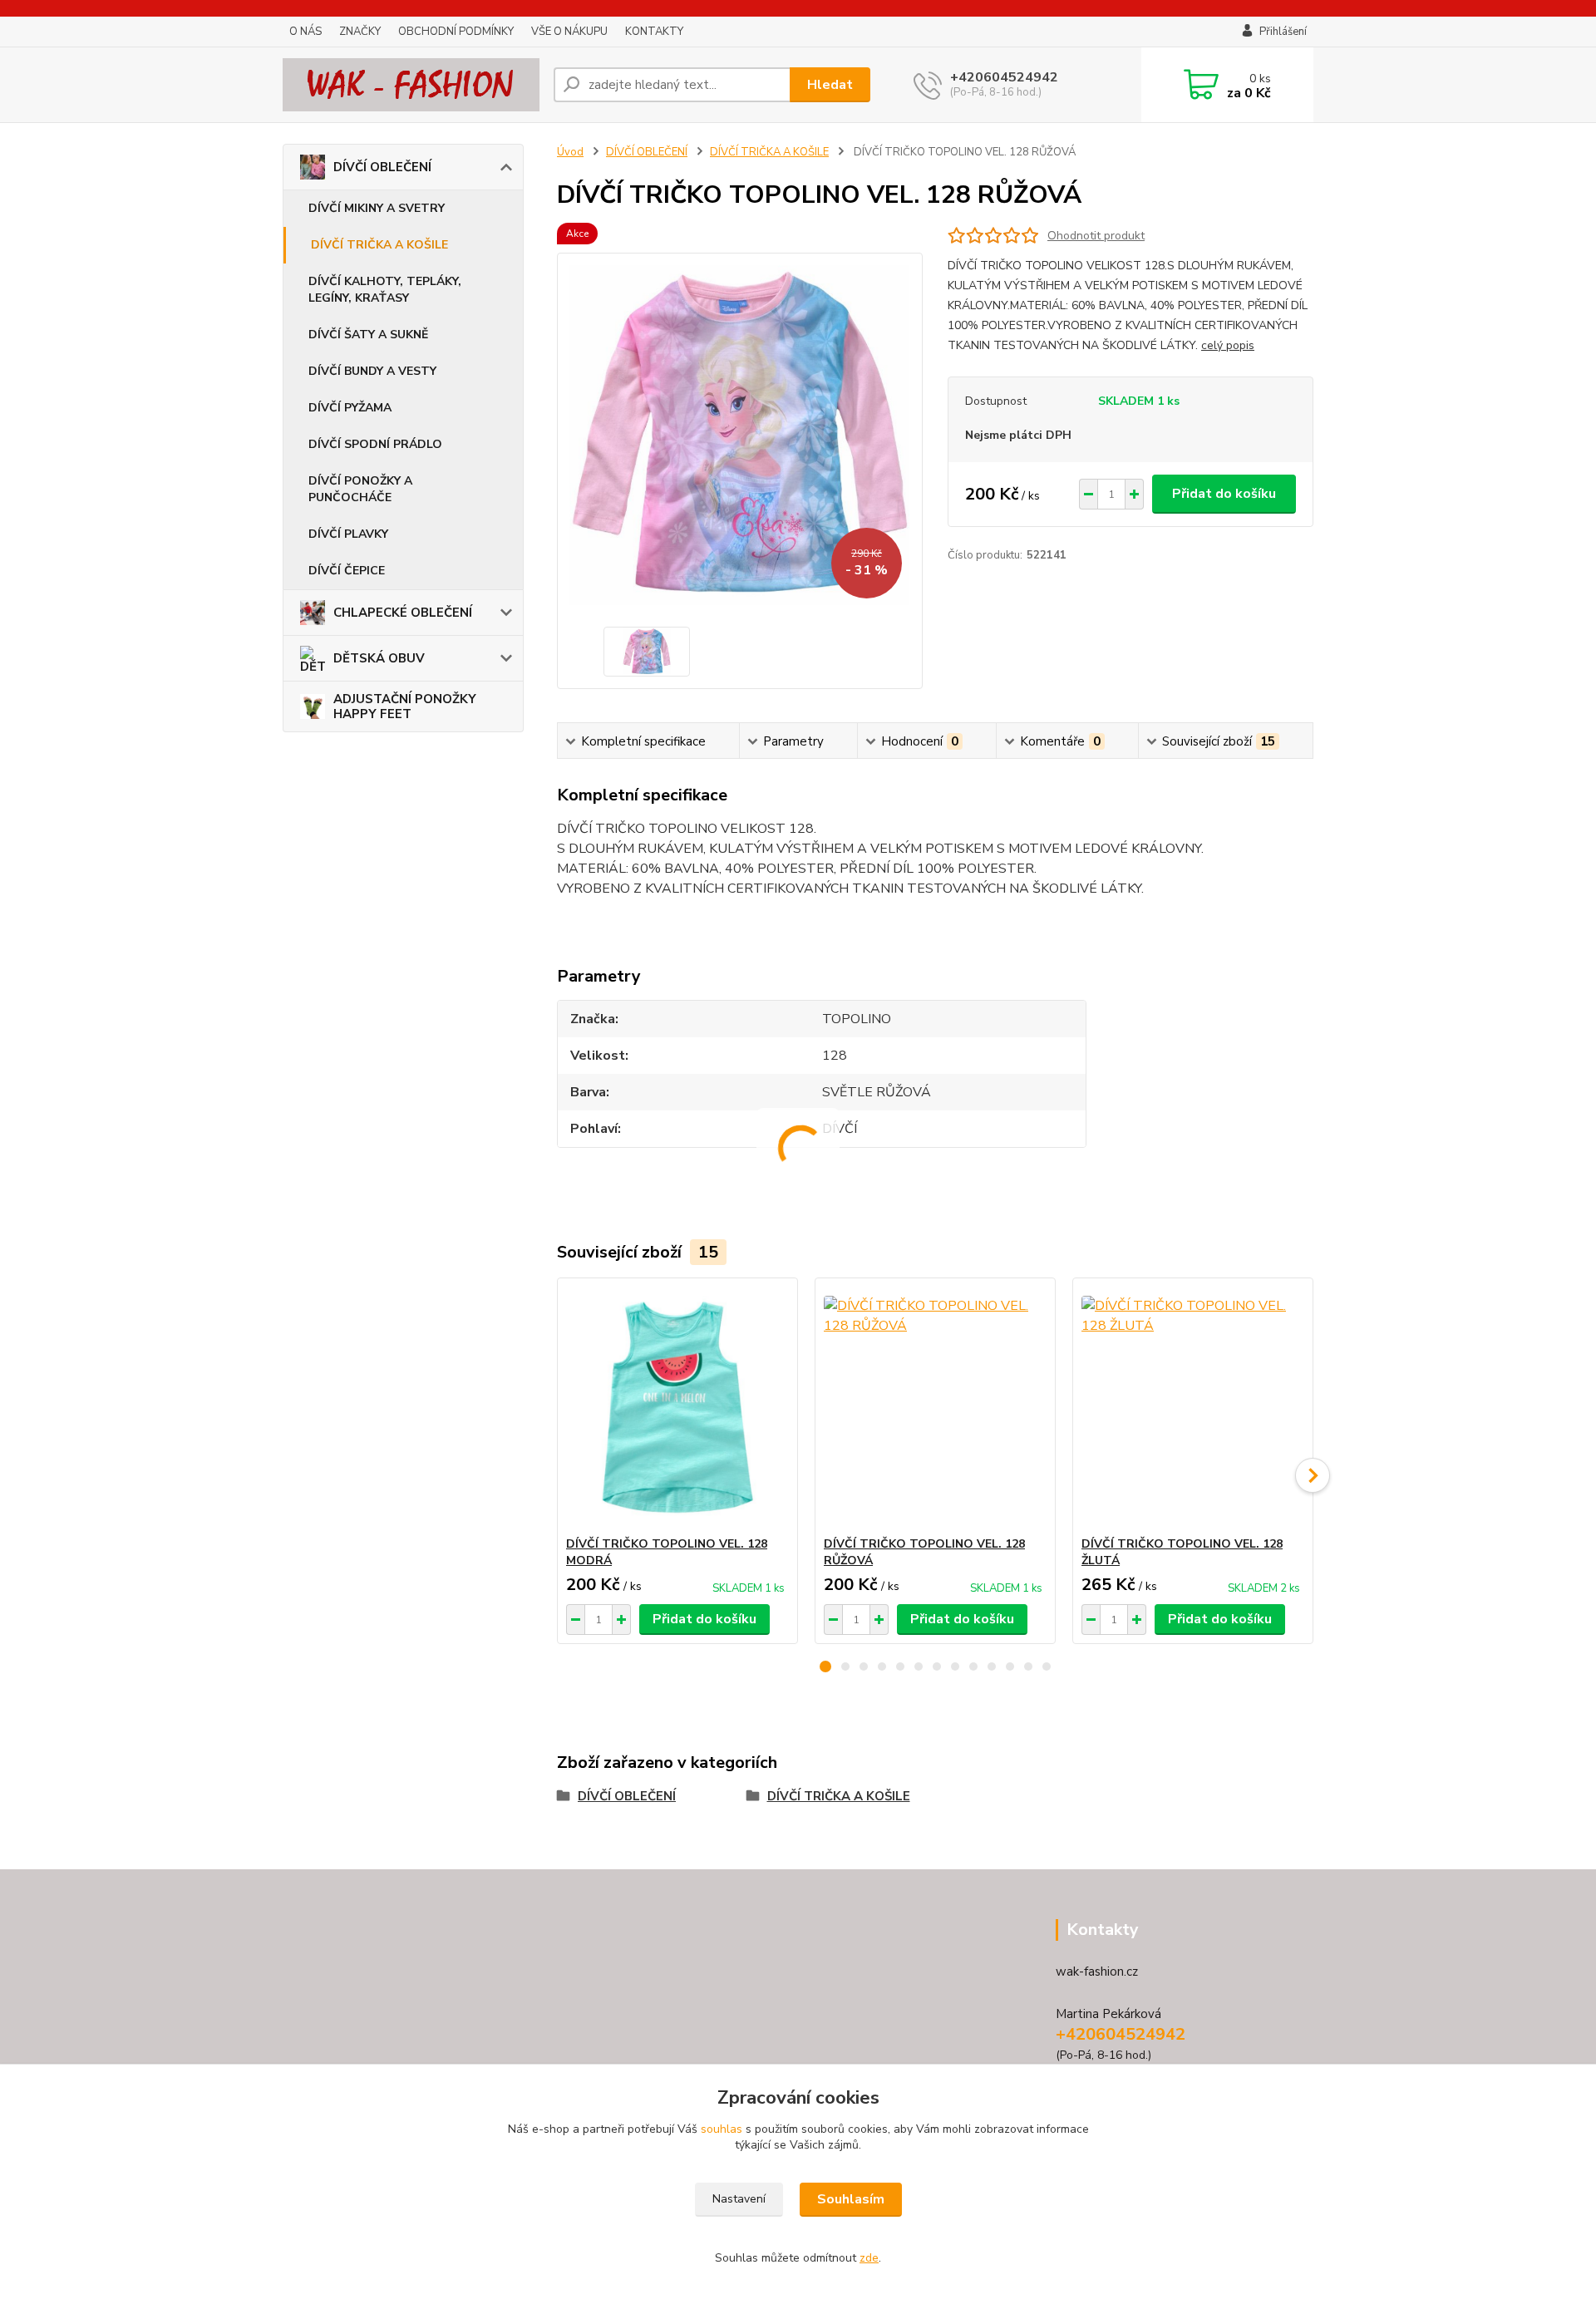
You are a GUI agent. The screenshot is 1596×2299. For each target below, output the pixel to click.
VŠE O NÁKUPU (569, 32)
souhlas (722, 2129)
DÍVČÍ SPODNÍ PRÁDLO (375, 444)
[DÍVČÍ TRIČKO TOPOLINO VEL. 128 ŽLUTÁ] (1193, 1407)
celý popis (1228, 345)
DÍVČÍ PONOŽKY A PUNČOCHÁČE (360, 489)
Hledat (830, 85)
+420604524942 (1004, 77)
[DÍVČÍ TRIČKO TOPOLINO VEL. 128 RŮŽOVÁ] (935, 1407)
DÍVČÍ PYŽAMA (350, 408)
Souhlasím (851, 2199)
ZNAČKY (360, 32)
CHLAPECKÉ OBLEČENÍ (403, 613)
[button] (825, 1666)
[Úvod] (411, 85)
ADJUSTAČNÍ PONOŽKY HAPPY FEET (405, 706)
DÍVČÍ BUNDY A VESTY (372, 371)
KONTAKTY (654, 32)
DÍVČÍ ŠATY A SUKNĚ (368, 335)
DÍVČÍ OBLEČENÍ (382, 167)
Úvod (570, 152)
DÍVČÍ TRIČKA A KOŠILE (379, 245)
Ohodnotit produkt (1096, 236)
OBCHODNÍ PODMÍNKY (456, 32)
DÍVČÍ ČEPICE (347, 571)
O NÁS (305, 32)
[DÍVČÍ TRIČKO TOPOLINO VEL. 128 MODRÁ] (677, 1407)
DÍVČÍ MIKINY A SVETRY (377, 208)
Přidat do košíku (1224, 494)
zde (869, 2258)
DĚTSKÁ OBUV (379, 658)
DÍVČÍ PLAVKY (348, 534)
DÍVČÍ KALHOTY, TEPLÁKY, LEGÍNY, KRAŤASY (385, 290)
